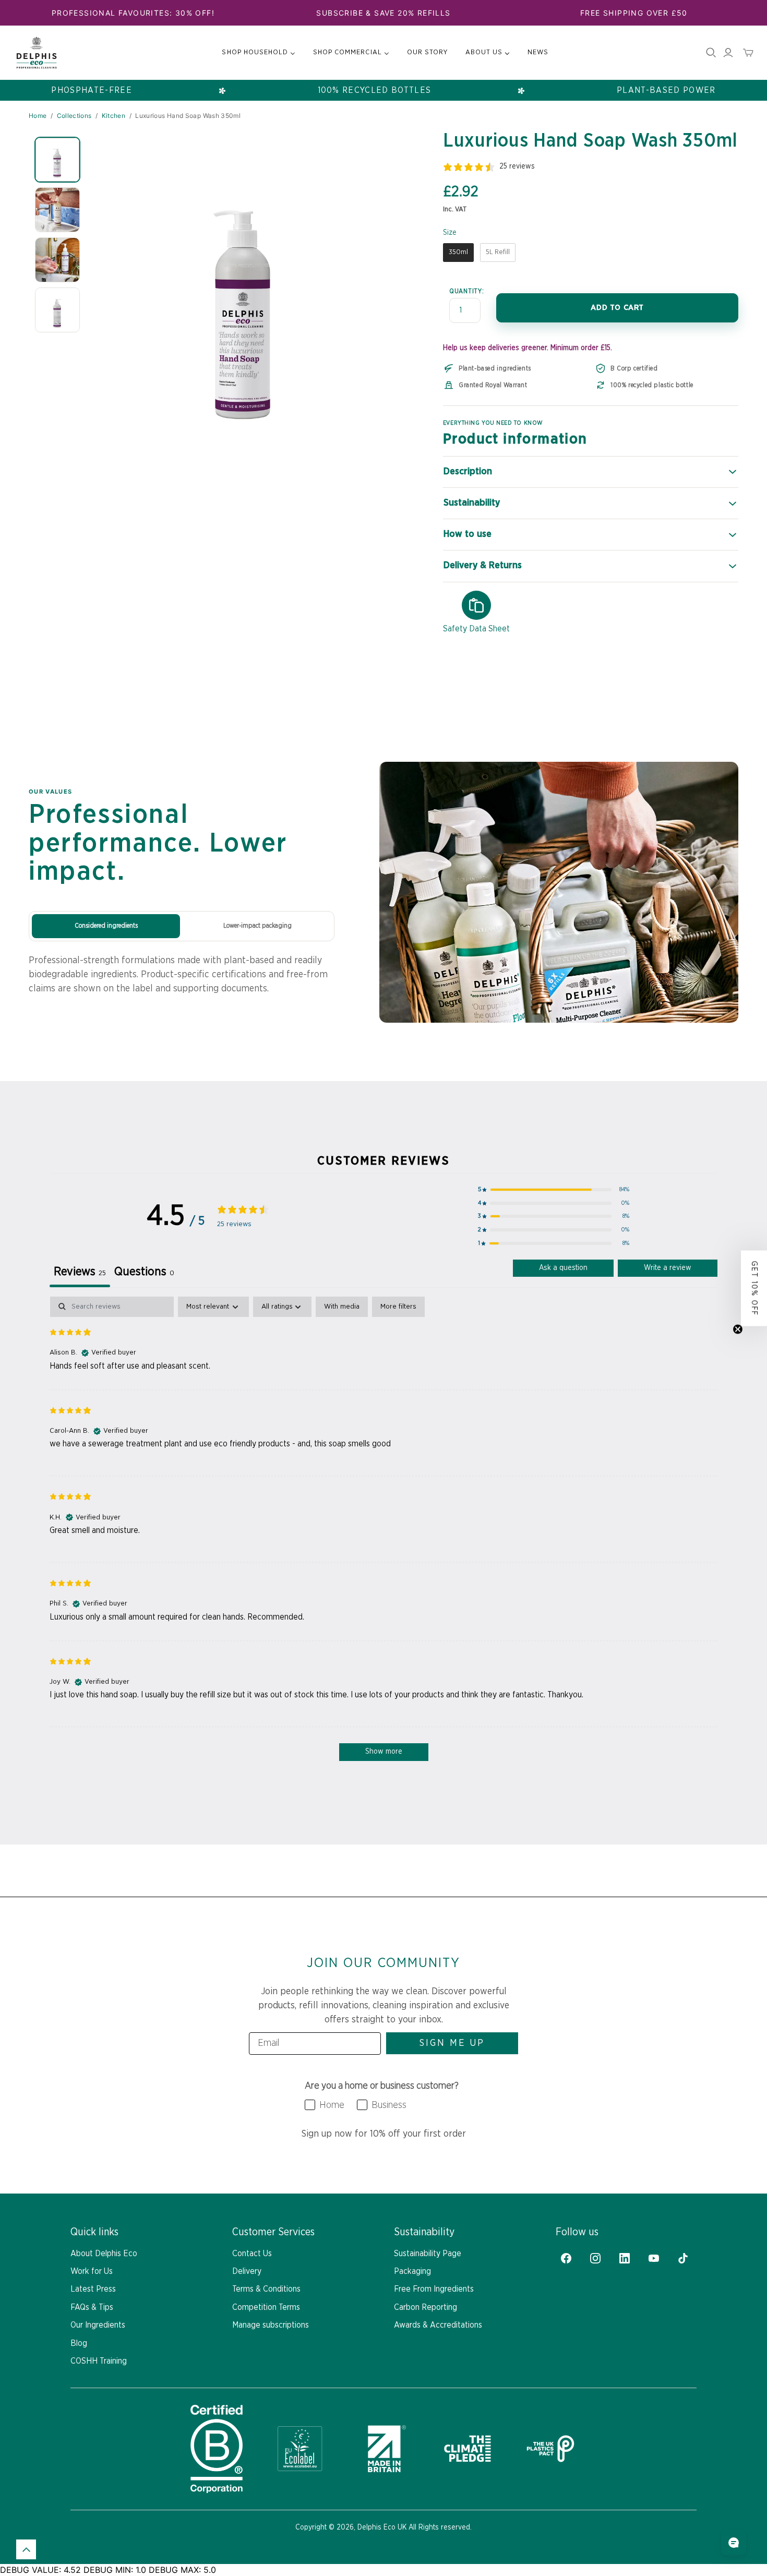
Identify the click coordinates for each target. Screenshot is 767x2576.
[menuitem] (259, 53)
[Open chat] (734, 2543)
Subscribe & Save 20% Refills (383, 13)
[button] (554, 1190)
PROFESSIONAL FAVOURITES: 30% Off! (133, 13)
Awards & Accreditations (438, 2325)
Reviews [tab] (80, 1272)
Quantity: (466, 291)
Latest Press (93, 2289)
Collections (74, 116)
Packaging (412, 2271)
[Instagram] (595, 2258)
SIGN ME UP (452, 2043)
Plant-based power (666, 90)
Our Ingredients (98, 2325)
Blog (79, 2343)
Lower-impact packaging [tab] (257, 926)
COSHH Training (99, 2361)
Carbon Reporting (426, 2307)
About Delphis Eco (104, 2254)
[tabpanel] (383, 1534)
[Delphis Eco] (37, 53)
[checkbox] (342, 1307)
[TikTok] (683, 2258)
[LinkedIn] (625, 2258)
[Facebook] (566, 2258)
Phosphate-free (92, 90)
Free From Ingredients (434, 2289)
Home (38, 116)
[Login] (728, 53)
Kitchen (114, 116)
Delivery (247, 2271)
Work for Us (92, 2271)
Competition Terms (266, 2307)
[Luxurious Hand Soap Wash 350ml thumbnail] (57, 160)
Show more (384, 1752)
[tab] (144, 1274)
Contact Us (252, 2254)
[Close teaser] (738, 1329)
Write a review (668, 1268)
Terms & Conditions (266, 2289)
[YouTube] (654, 2258)
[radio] (458, 253)
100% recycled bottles (375, 90)
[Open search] (711, 53)
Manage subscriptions (271, 2325)
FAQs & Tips (92, 2307)
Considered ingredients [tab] (106, 926)
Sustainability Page (428, 2254)
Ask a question (563, 1268)
